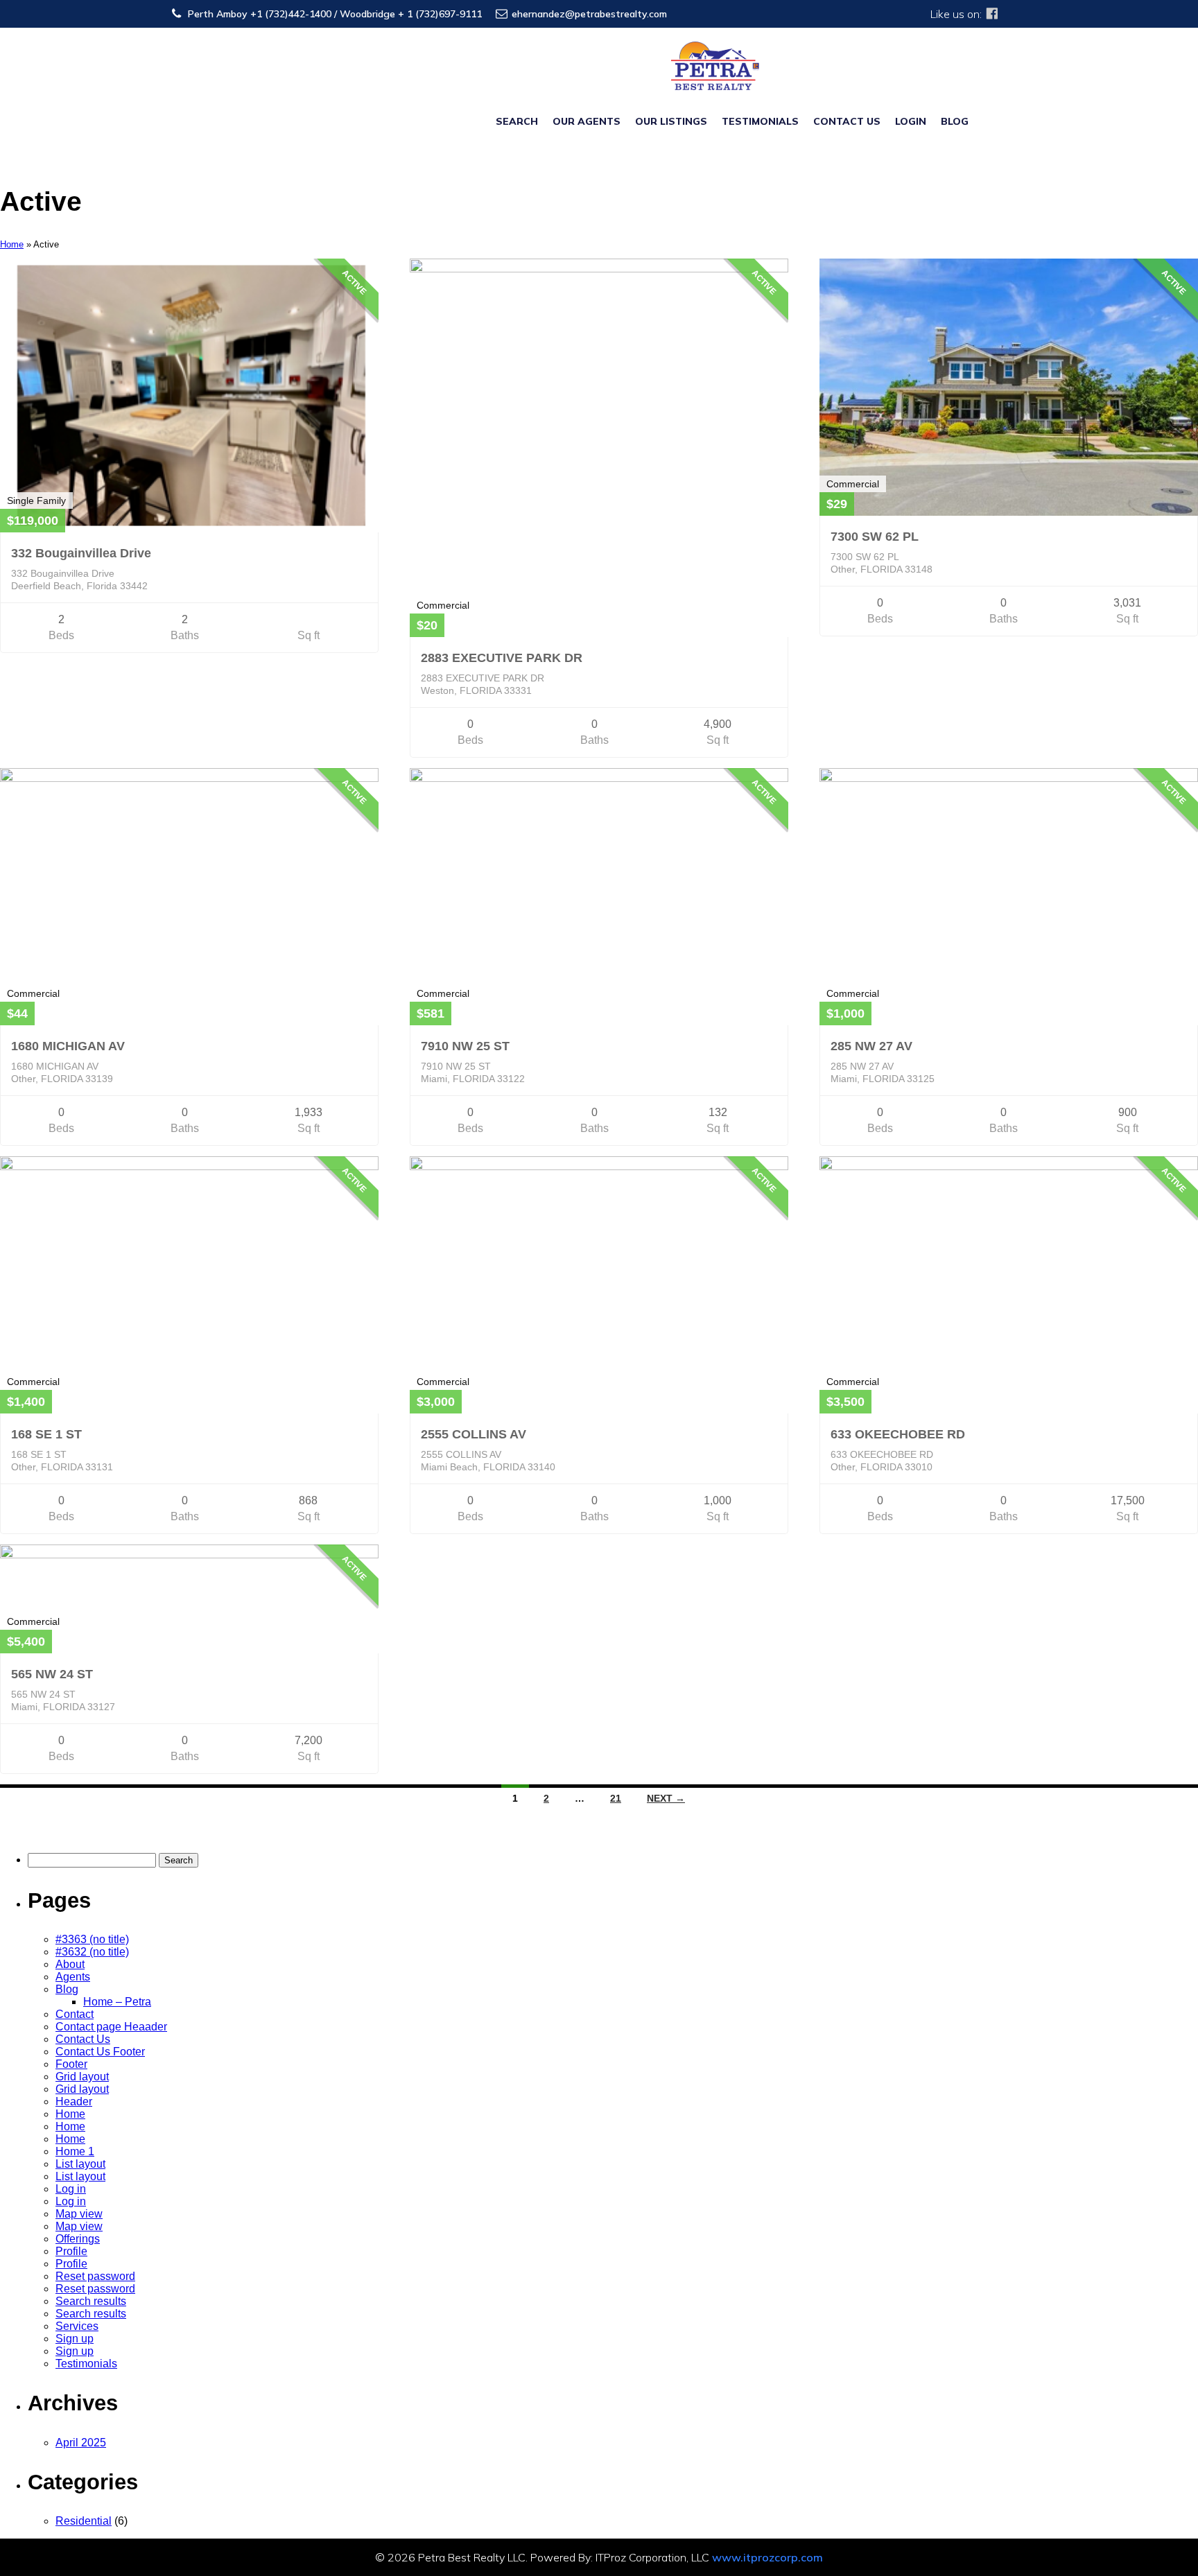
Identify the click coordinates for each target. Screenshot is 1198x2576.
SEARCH (517, 121)
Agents (73, 1977)
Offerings (78, 2239)
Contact (75, 2014)
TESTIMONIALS (760, 121)
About (70, 1964)
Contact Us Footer (100, 2052)
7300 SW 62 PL (875, 537)
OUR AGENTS (587, 121)
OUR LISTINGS (671, 121)
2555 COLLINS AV (474, 1434)
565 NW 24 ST (52, 1674)
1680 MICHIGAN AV (68, 1046)
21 (616, 1798)
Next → (666, 1798)
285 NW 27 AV (871, 1046)
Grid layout (82, 2077)
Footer (71, 2064)
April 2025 (81, 2443)
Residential (84, 2521)
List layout (80, 2164)
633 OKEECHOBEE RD (898, 1434)
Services (77, 2326)
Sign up (75, 2339)
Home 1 (75, 2151)
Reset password (95, 2276)
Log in (71, 2189)
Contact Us (83, 2039)
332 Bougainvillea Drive (81, 553)
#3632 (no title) (92, 1952)
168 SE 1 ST (46, 1434)
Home (12, 244)
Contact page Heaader (111, 2027)
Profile (71, 2251)
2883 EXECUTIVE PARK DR (502, 658)
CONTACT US (847, 121)
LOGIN (911, 121)
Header (74, 2101)
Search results (91, 2301)
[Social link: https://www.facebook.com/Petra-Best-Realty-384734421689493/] (992, 14)
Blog (67, 1989)
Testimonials (86, 2364)
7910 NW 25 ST (465, 1046)
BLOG (955, 121)
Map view (79, 2214)
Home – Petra (117, 2002)
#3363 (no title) (92, 1939)
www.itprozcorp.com (767, 2557)
